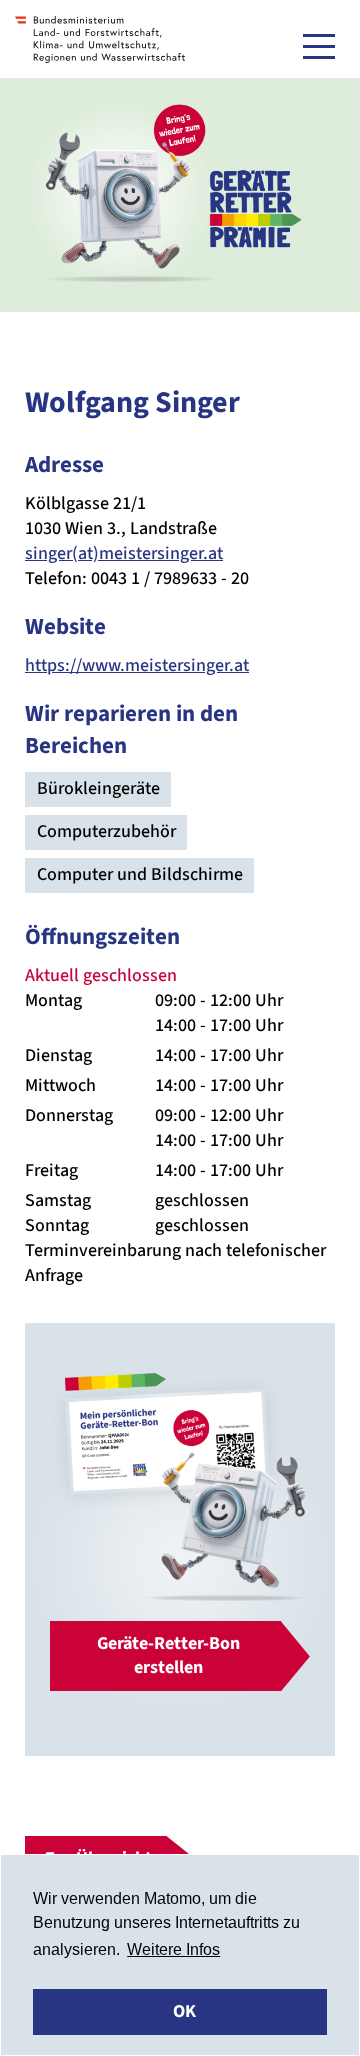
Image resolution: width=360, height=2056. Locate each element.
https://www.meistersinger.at (137, 665)
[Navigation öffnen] (319, 46)
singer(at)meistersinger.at (124, 553)
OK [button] (184, 2011)
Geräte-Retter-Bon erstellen (168, 1655)
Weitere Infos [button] (173, 1949)
